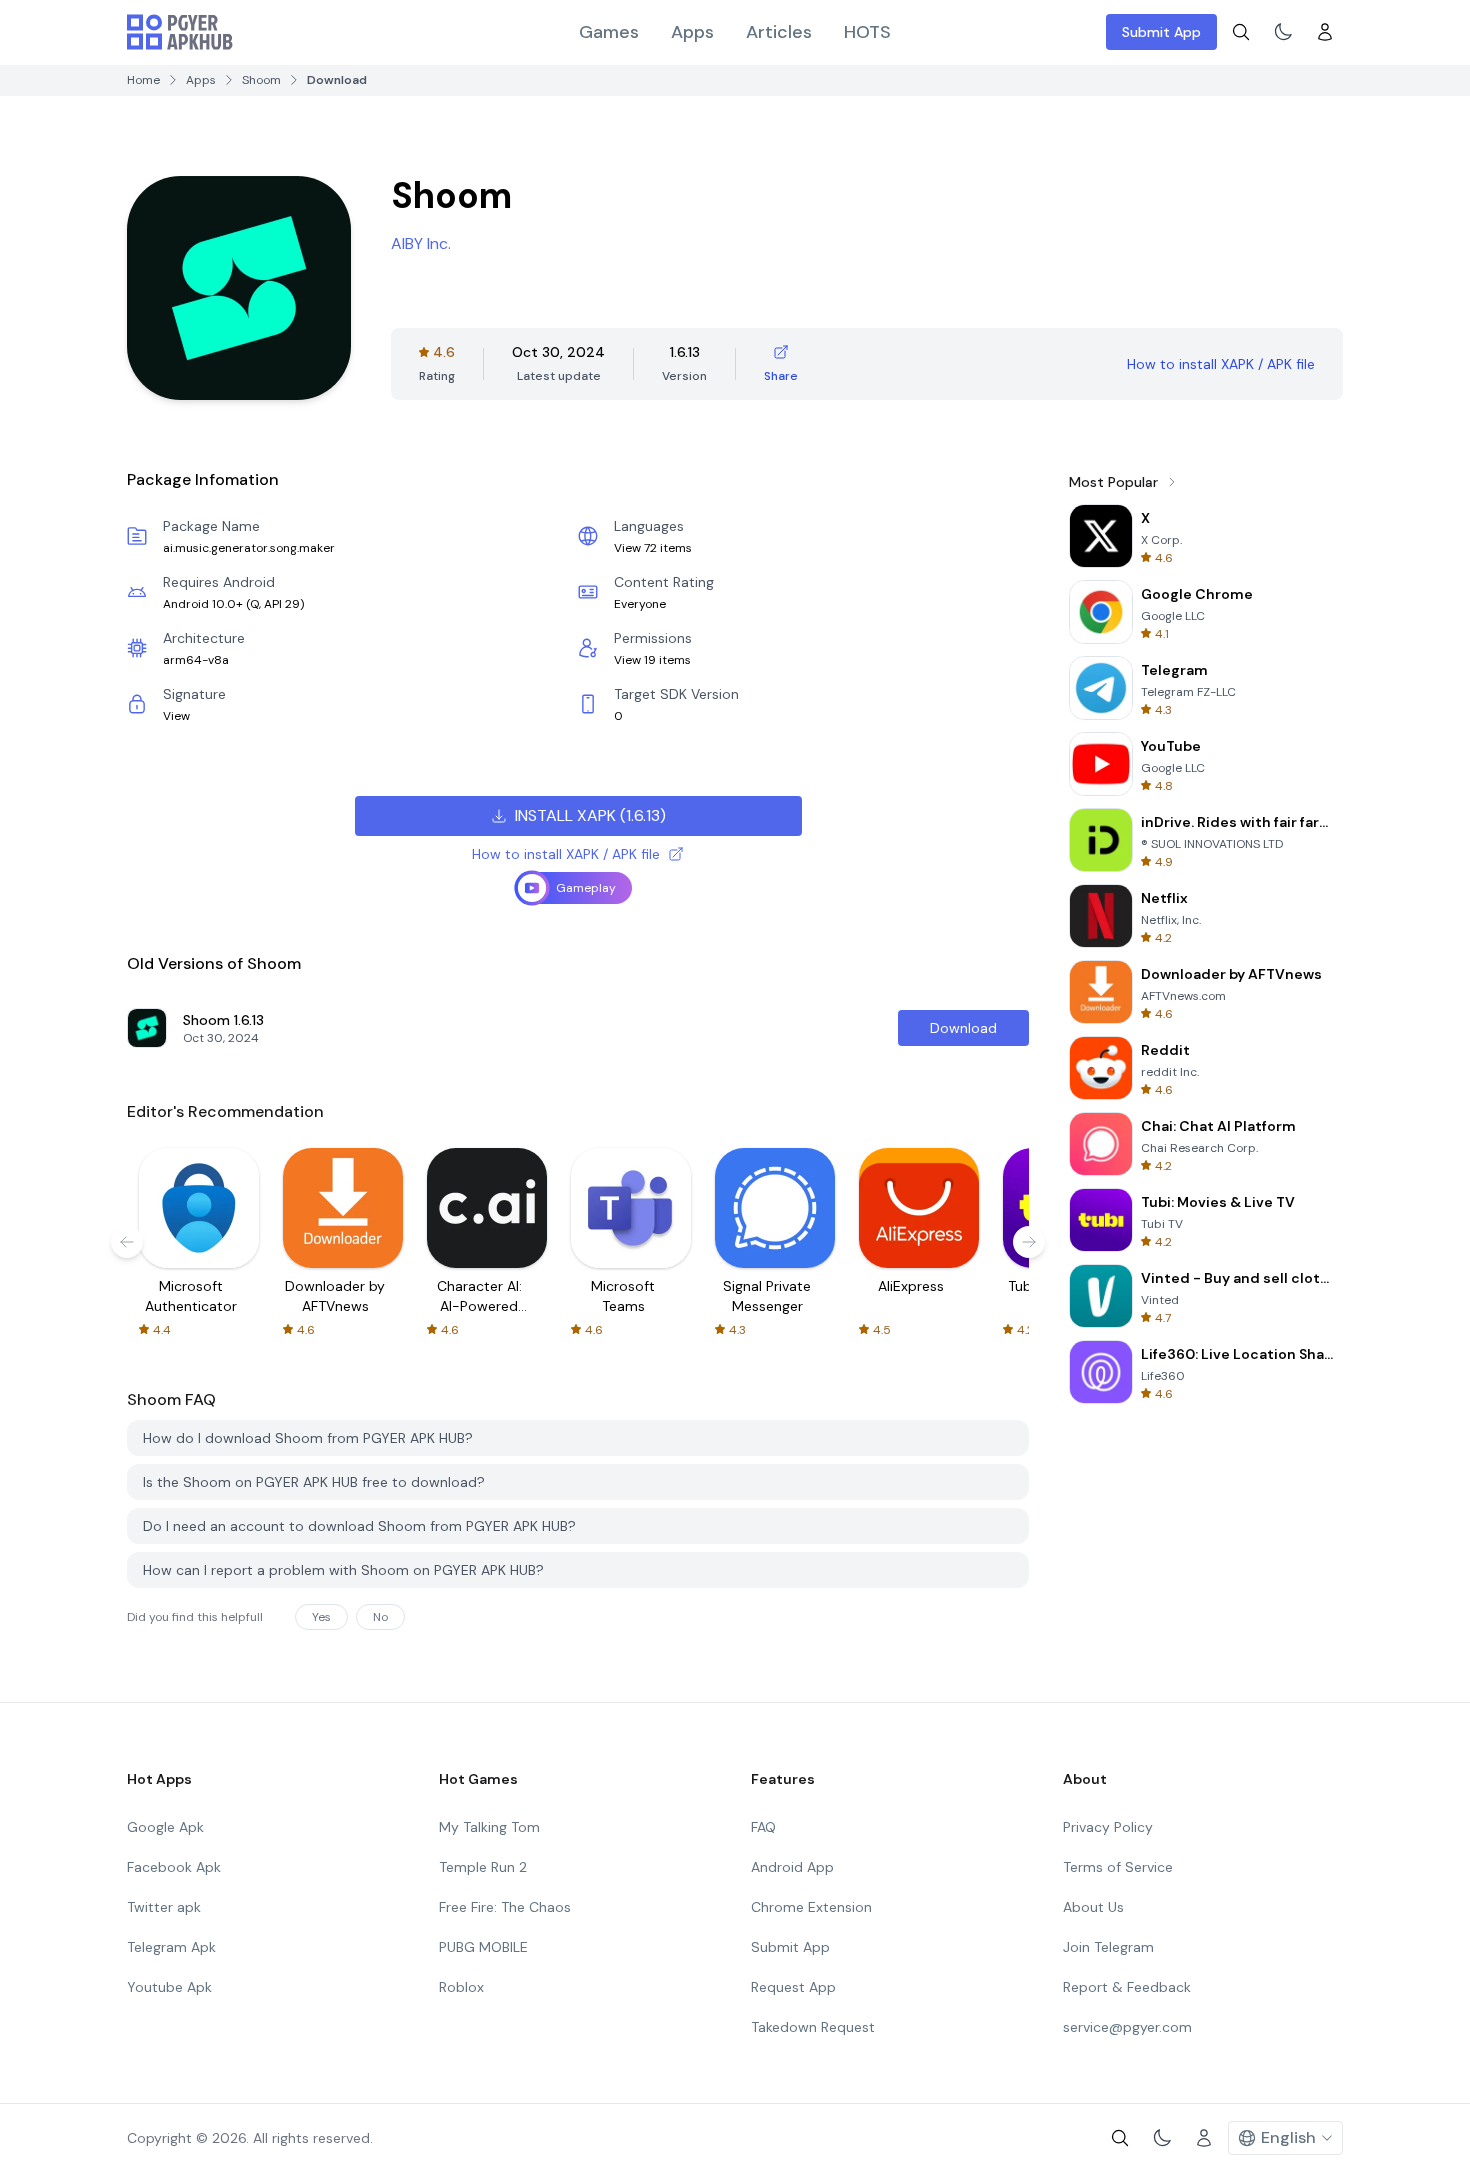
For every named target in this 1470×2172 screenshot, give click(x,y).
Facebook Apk (174, 1867)
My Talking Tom (489, 1827)
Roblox (461, 1987)
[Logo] (180, 32)
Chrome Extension (811, 1907)
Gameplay (586, 888)
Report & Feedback (1127, 1987)
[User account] (1325, 32)
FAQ (763, 1827)
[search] (1241, 32)
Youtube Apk (169, 1987)
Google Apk (165, 1827)
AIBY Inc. (421, 243)
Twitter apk (164, 1907)
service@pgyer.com (1127, 2027)
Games (609, 32)
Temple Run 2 (483, 1867)
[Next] (1029, 1242)
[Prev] (127, 1242)
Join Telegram (1108, 1947)
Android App (792, 1867)
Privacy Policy (1108, 1827)
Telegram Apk (171, 1947)
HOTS (867, 32)
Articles (779, 32)
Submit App (1161, 32)
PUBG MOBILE (483, 1947)
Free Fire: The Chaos (505, 1907)
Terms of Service (1118, 1867)
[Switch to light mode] (1283, 32)
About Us (1093, 1907)
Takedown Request (813, 2027)
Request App (793, 1987)
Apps (692, 32)
